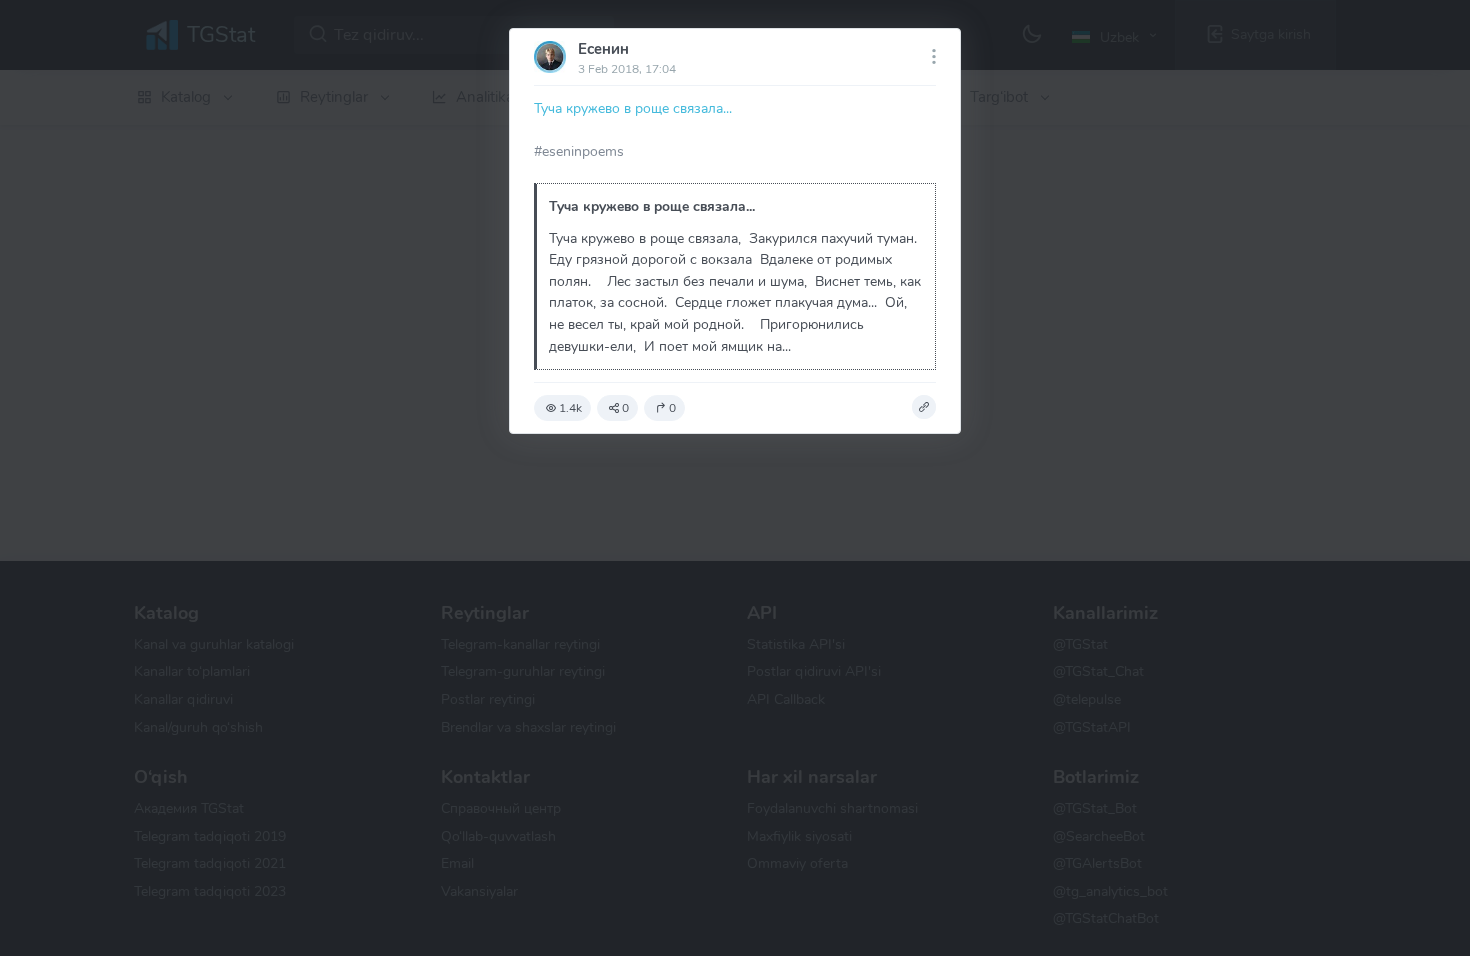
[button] (924, 407)
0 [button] (625, 408)
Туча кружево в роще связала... (633, 108)
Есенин (603, 49)
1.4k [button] (570, 408)
